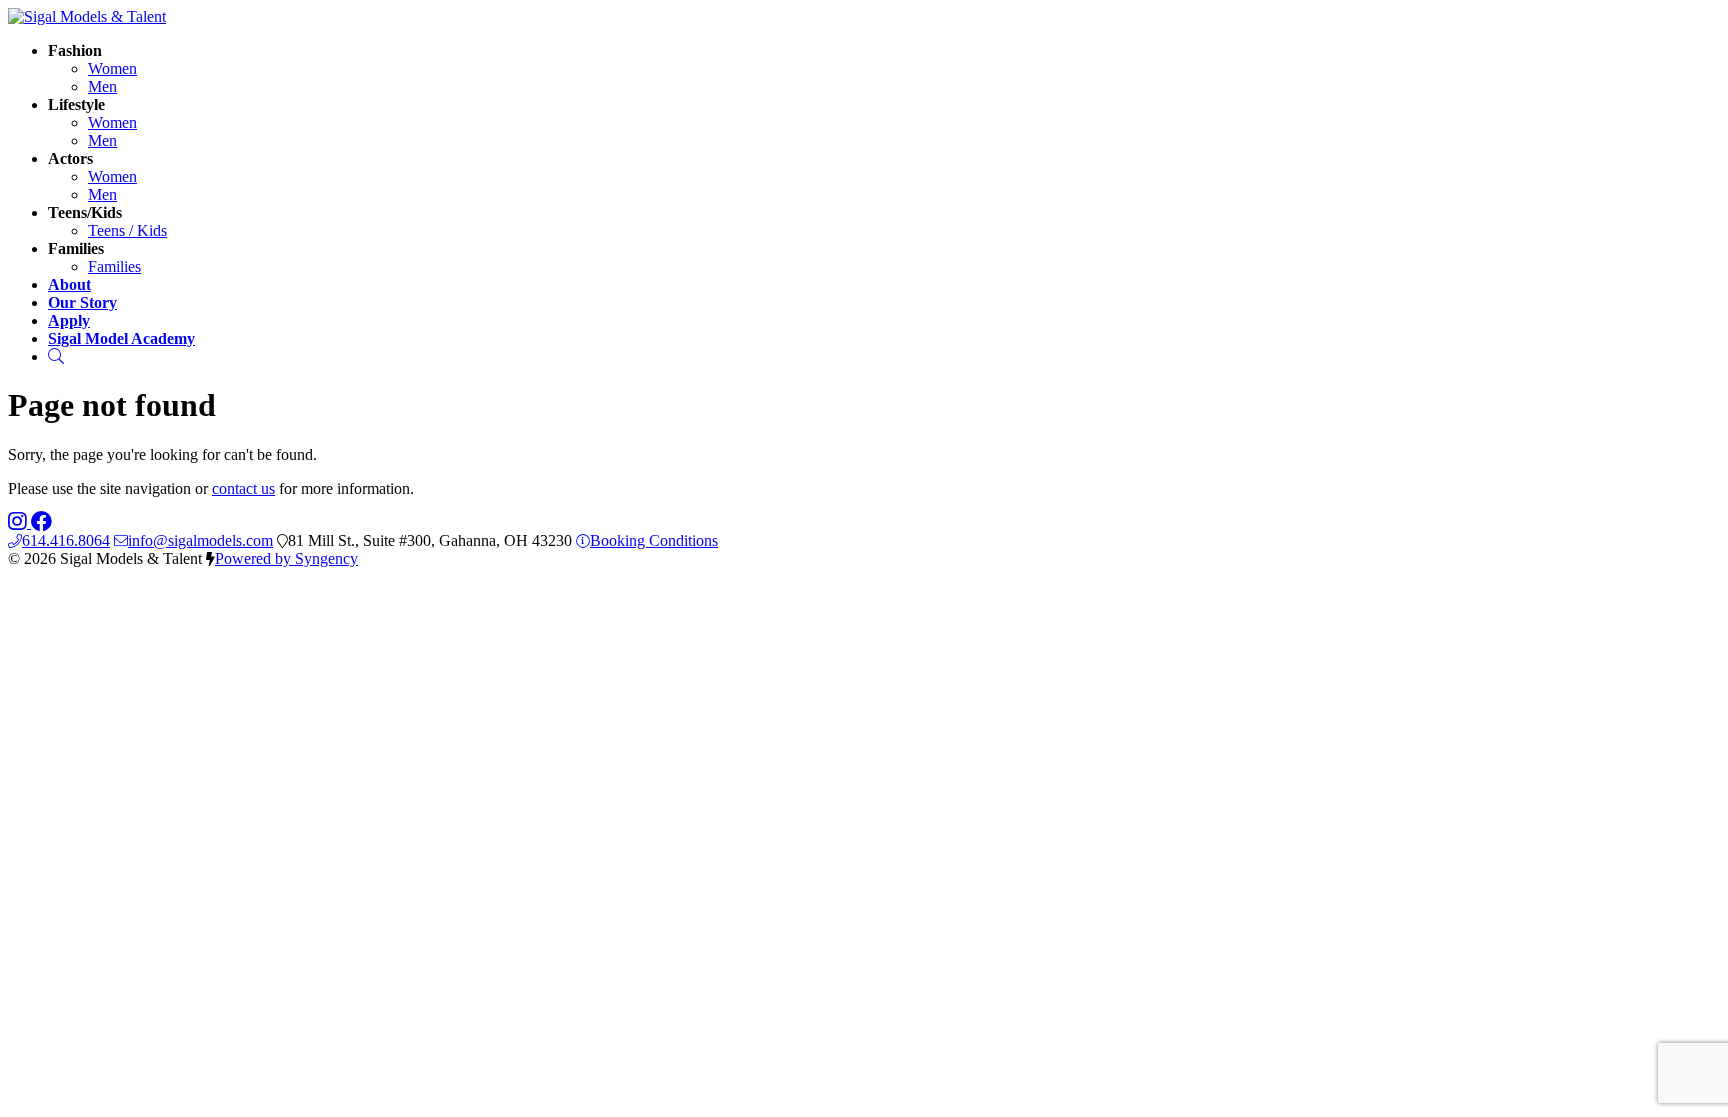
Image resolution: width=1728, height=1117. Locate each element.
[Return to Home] (87, 16)
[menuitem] (112, 68)
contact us (243, 488)
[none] (75, 50)
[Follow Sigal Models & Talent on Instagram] (19, 522)
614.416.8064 (66, 540)
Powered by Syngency (286, 558)
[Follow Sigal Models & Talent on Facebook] (41, 522)
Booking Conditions (654, 540)
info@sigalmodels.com (200, 540)
